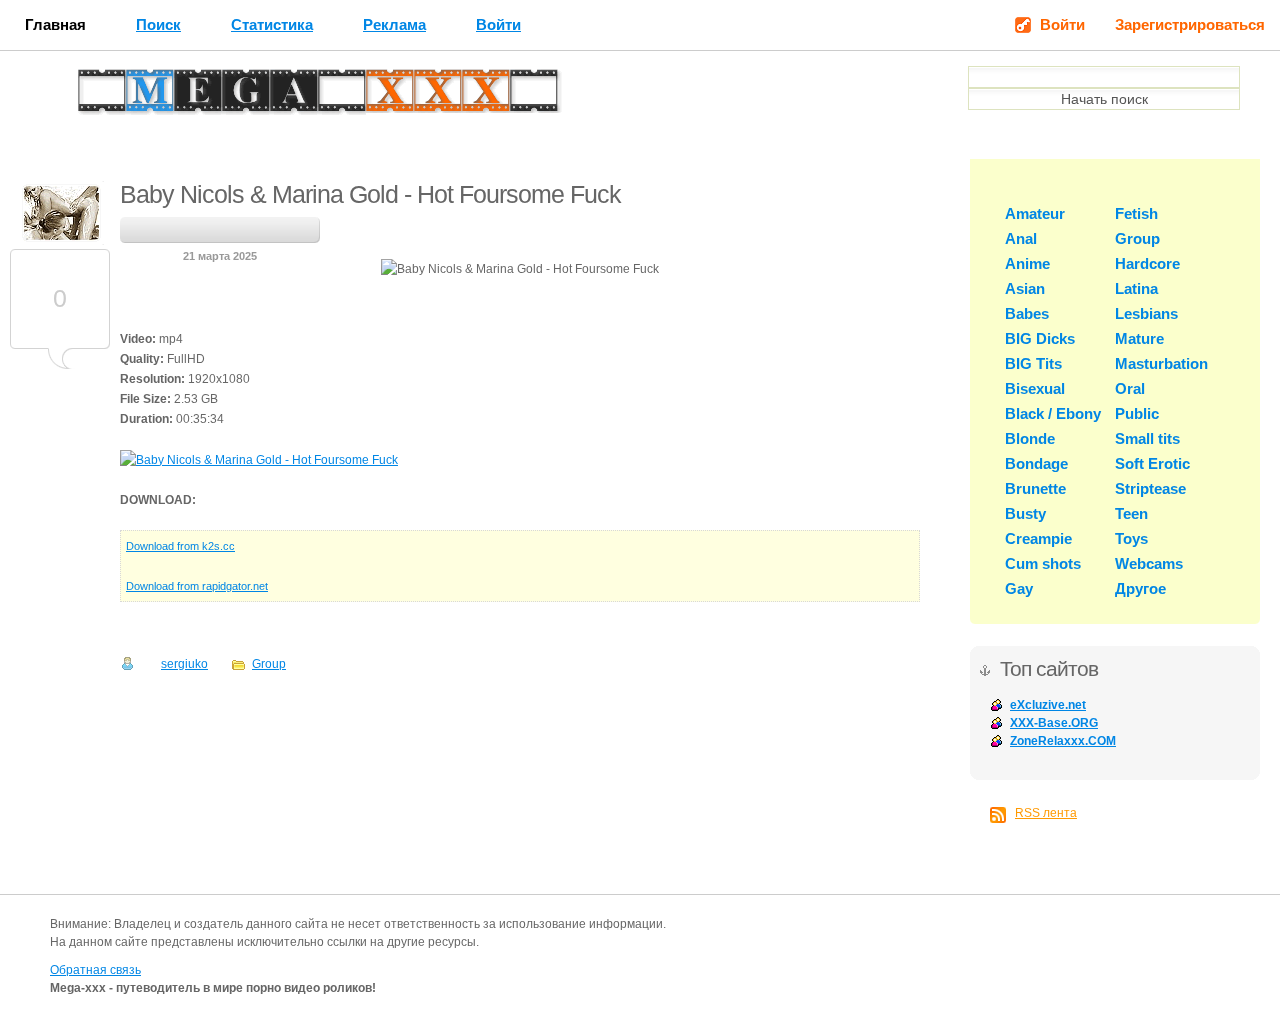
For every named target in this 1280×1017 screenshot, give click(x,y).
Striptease (1150, 488)
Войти (498, 24)
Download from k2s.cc (180, 546)
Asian (1025, 288)
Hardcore (1147, 263)
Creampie (1038, 538)
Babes (1027, 313)
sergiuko (184, 664)
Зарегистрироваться (1190, 24)
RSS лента (1046, 813)
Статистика (272, 24)
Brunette (1035, 488)
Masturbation (1161, 363)
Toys (1131, 538)
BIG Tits (1033, 363)
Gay (1019, 588)
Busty (1025, 513)
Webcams (1149, 563)
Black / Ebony (1053, 413)
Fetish (1136, 213)
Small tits (1147, 438)
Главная (55, 24)
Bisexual (1035, 388)
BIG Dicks (1040, 338)
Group (269, 664)
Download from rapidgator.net (197, 586)
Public (1137, 413)
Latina (1136, 288)
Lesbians (1146, 313)
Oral (1130, 388)
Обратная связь (95, 970)
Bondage (1036, 463)
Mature (1139, 338)
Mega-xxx (146, 96)
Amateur (1035, 213)
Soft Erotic (1152, 463)
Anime (1027, 263)
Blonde (1030, 438)
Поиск (158, 24)
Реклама (394, 24)
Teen (1131, 513)
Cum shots (1043, 563)
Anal (1021, 238)
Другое (1140, 588)
